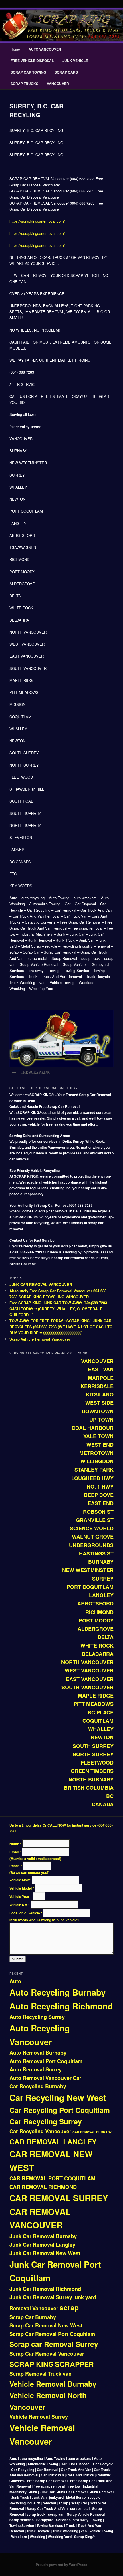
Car (77, 2078)
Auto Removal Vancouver (40, 2078)
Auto (15, 1981)
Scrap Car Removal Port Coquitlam (52, 2334)
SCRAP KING (32, 2364)
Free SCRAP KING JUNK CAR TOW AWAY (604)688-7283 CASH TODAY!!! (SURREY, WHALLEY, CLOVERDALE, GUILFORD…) (58, 1309)
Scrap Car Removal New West (46, 2325)
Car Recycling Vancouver (40, 2131)
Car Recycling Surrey (46, 2121)
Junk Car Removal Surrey (41, 2297)
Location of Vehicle (26, 1913)
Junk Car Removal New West (45, 2253)
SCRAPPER (74, 2364)
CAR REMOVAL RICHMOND (43, 2187)
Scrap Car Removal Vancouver (47, 2354)
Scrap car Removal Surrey (54, 2344)
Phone (16, 1866)
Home (15, 49)
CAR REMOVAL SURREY (59, 2198)
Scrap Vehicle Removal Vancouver (40, 1339)
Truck (55, 2374)
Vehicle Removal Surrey (39, 2417)
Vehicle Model (22, 1888)
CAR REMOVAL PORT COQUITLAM (52, 2178)
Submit (18, 1959)
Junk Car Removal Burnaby (43, 2236)
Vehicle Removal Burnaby (53, 2384)
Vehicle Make (21, 1880)
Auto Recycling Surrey (37, 2017)
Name (15, 1844)
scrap (69, 2307)
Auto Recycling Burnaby (57, 1992)
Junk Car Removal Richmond (45, 2289)
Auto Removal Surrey (36, 2069)
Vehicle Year (21, 1896)
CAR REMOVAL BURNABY (92, 2132)
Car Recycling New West (58, 2097)
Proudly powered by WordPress (61, 2565)
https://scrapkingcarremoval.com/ (37, 221)
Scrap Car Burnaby (33, 2317)
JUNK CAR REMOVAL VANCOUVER (41, 1284)
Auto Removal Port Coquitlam (46, 2061)
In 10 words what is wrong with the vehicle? (44, 1920)
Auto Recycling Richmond (61, 2006)
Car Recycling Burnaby (38, 2086)
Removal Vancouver (34, 2308)
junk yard (85, 2297)
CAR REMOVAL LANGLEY (53, 2142)
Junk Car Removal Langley (42, 2245)
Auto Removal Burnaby (38, 2053)
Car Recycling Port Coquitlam (60, 2110)
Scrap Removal (28, 2374)
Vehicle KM (20, 1905)
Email (15, 1852)
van (67, 2374)
